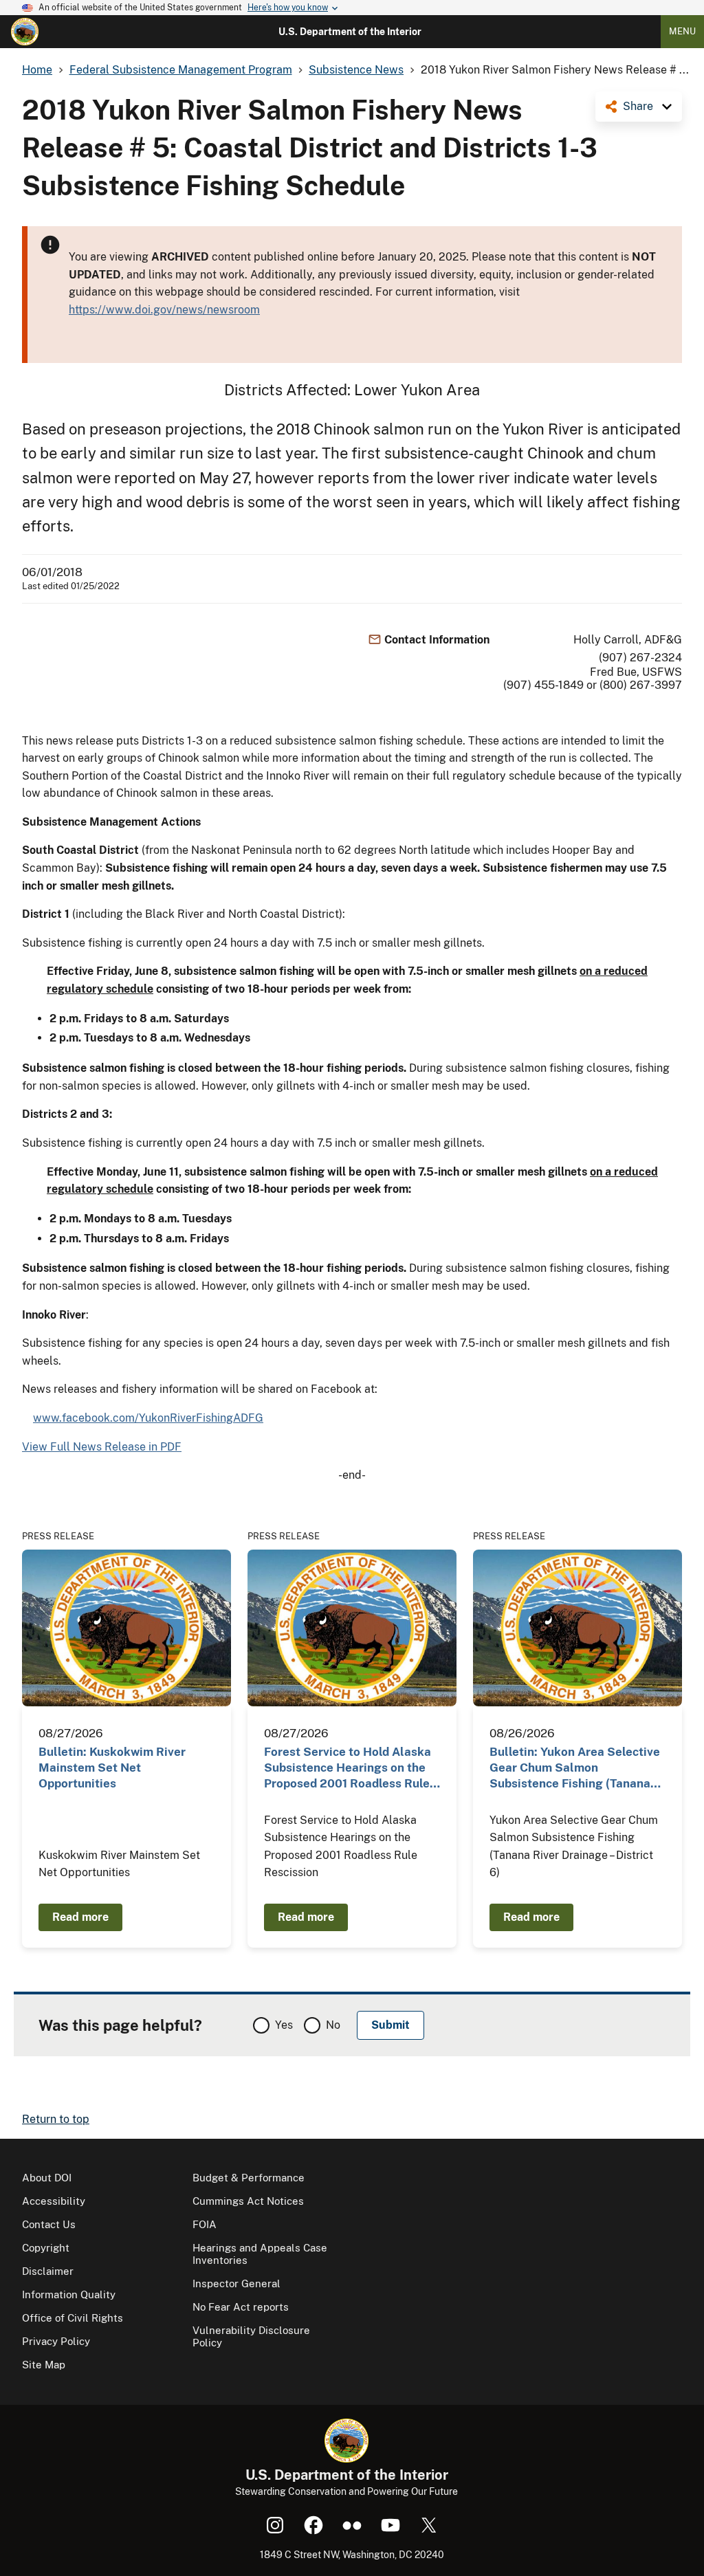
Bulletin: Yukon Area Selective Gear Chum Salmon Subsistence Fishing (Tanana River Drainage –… (575, 1769)
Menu (682, 31)
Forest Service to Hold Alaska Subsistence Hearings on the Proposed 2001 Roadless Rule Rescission (348, 1769)
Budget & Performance (249, 2178)
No (333, 2025)
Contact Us (49, 2224)
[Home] (25, 32)
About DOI (47, 2178)
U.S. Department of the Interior (350, 32)
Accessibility (54, 2201)
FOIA (205, 2224)
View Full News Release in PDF (102, 1447)
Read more (80, 1917)
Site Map (44, 2365)
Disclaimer (48, 2271)
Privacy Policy (56, 2341)
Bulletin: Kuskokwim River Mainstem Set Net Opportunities (112, 1768)
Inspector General (236, 2283)
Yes (284, 2025)
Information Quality (69, 2294)
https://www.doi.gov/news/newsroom (164, 310)
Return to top (56, 2119)
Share (638, 106)
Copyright (46, 2248)
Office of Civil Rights (73, 2318)
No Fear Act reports (241, 2307)
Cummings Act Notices (248, 2201)
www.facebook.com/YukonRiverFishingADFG (148, 1418)
